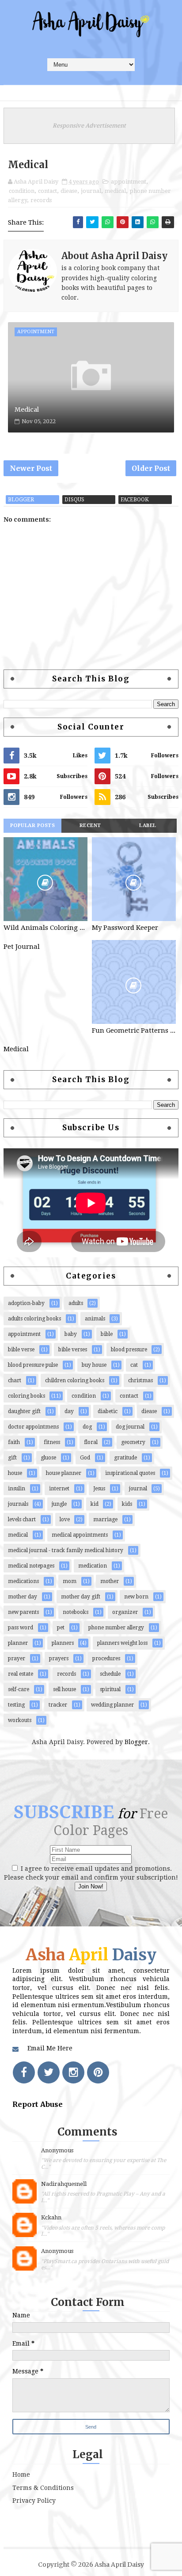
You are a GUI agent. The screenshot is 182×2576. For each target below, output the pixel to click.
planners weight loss (122, 1643)
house (15, 1473)
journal (91, 191)
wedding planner (112, 1705)
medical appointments (80, 1535)
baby (71, 1334)
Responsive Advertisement (89, 126)
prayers (59, 1658)
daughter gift (24, 1411)
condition (22, 191)
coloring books (27, 1396)
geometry (133, 1442)
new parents (23, 1612)
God (85, 1458)
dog (87, 1427)
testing (16, 1705)
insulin (17, 1489)
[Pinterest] (98, 2072)
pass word (21, 1628)
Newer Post (31, 468)
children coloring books (75, 1380)
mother (110, 1581)
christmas (140, 1380)
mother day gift (81, 1597)
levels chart (22, 1519)
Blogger (136, 1742)
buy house (94, 1365)
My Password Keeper (125, 928)
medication (93, 1566)
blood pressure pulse (33, 1365)
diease (69, 191)
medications (23, 1581)
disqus (74, 500)
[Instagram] (73, 2072)
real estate (21, 1674)
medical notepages (31, 1566)
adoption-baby (26, 1303)
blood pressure (129, 1350)
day (69, 1411)
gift (12, 1458)
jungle (59, 1504)
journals (18, 1504)
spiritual (110, 1689)
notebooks (76, 1612)
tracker (58, 1705)
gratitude (125, 1458)
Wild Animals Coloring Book (45, 928)
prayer (17, 1658)
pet (61, 1628)
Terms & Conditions (43, 2488)
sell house (64, 1689)
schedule (110, 1674)
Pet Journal (22, 947)
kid (95, 1504)
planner (18, 1643)
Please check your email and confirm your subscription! (91, 1877)
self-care (19, 1689)
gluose (48, 1458)
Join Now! (91, 1886)
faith (14, 1442)
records (41, 200)
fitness (52, 1442)
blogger (21, 500)
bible (107, 1334)
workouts (20, 1720)
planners (63, 1643)
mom (70, 1581)
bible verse (21, 1350)
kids (127, 1504)
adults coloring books (34, 1319)
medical (115, 191)
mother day (23, 1597)
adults (76, 1303)
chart (15, 1380)
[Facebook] (24, 2072)
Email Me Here (50, 2048)
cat (134, 1365)
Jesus (99, 1489)
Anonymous (57, 2150)
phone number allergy (116, 1628)
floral (91, 1442)
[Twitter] (49, 2072)
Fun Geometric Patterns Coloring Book (134, 1030)
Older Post (151, 468)
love (65, 1519)
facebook (135, 500)
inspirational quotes (130, 1473)
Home (21, 2474)
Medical (27, 410)
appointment (129, 182)
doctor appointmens (33, 1427)
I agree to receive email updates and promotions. (95, 1869)
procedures (106, 1658)
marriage (105, 1519)
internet (59, 1489)
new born (136, 1597)
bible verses (73, 1350)
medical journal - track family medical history (66, 1550)
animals (95, 1319)
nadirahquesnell (64, 2184)
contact (47, 191)
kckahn (51, 2217)
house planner (64, 1473)
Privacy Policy (34, 2501)
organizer (125, 1612)
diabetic (108, 1411)
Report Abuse (38, 2104)
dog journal (130, 1427)
